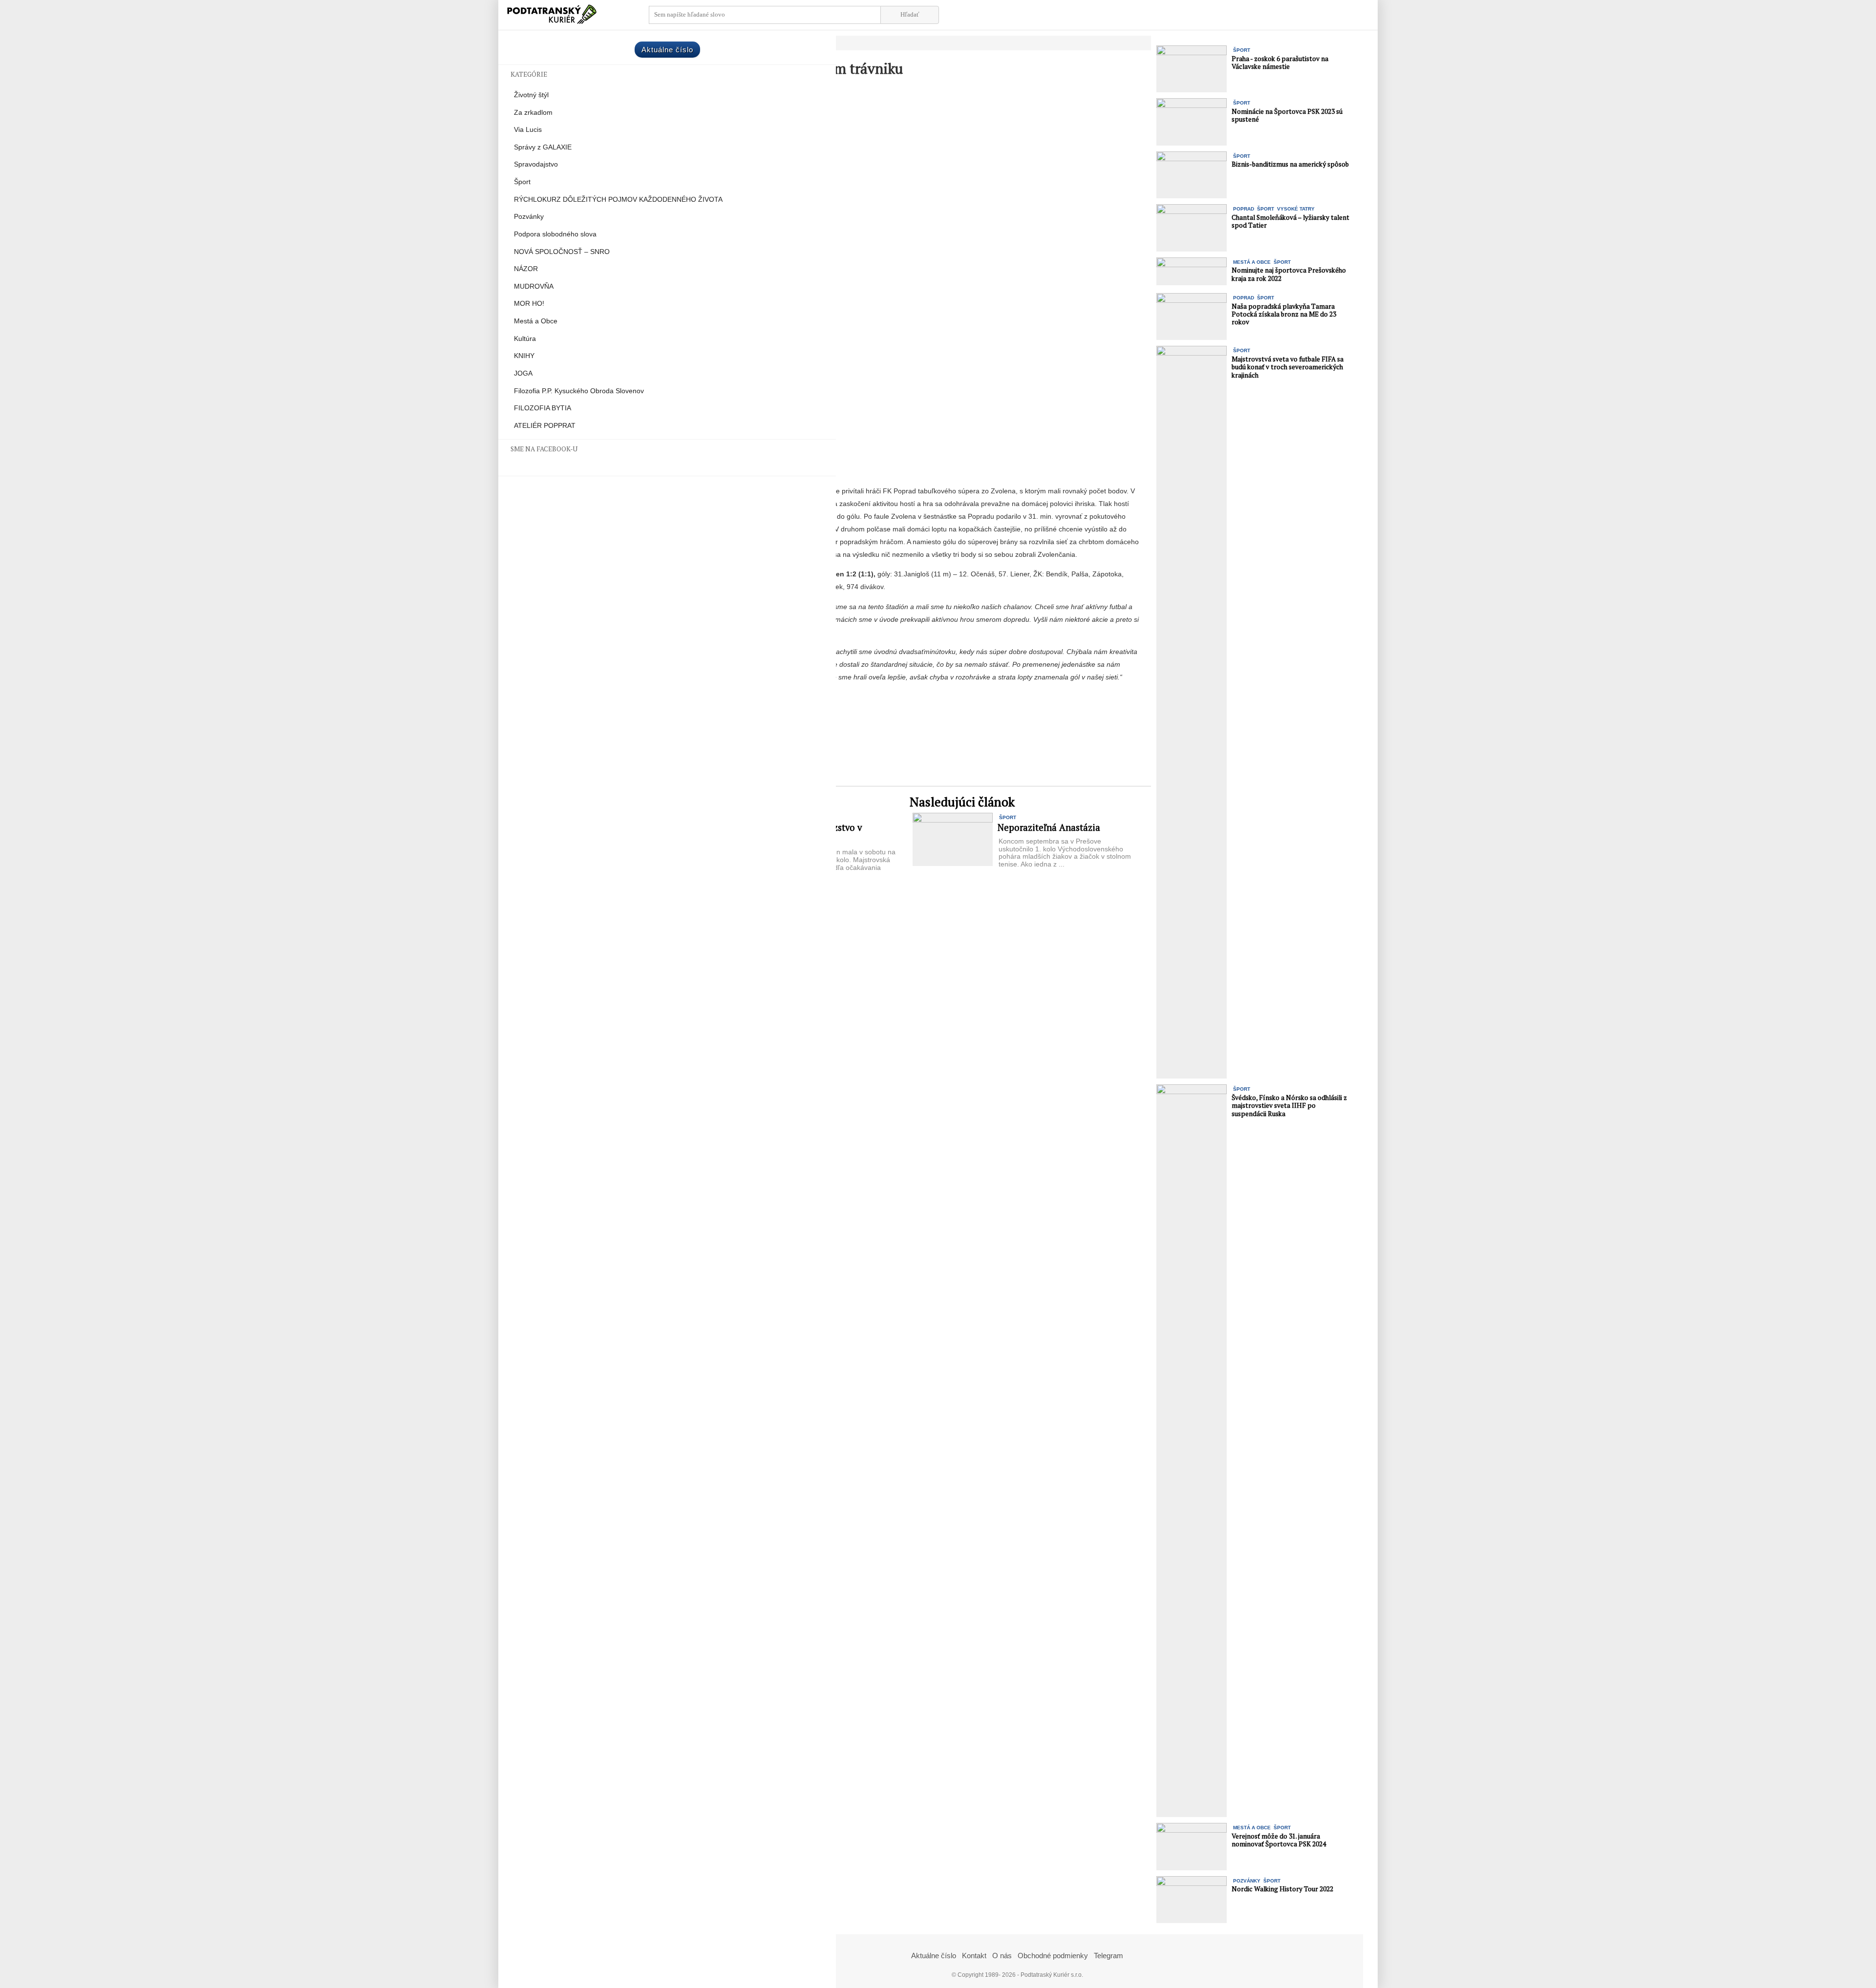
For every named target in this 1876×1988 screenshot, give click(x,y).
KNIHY (524, 356)
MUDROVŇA (534, 286)
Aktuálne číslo (667, 50)
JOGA (523, 373)
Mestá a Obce (536, 321)
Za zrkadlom (533, 113)
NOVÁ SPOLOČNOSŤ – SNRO (562, 252)
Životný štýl (531, 95)
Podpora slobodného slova (555, 234)
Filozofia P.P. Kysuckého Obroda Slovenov (579, 391)
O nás (1002, 1956)
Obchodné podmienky (1053, 1956)
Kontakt (974, 1956)
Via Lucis (528, 130)
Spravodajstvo (536, 164)
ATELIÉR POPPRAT (545, 426)
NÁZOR (526, 269)
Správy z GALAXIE (543, 147)
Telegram (1109, 1956)
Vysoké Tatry (1296, 209)
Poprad (1244, 209)
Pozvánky (529, 217)
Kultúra (525, 339)
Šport (522, 182)
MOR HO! (529, 304)
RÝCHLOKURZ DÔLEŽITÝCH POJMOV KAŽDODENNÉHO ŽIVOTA (618, 200)
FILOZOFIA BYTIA (543, 408)
